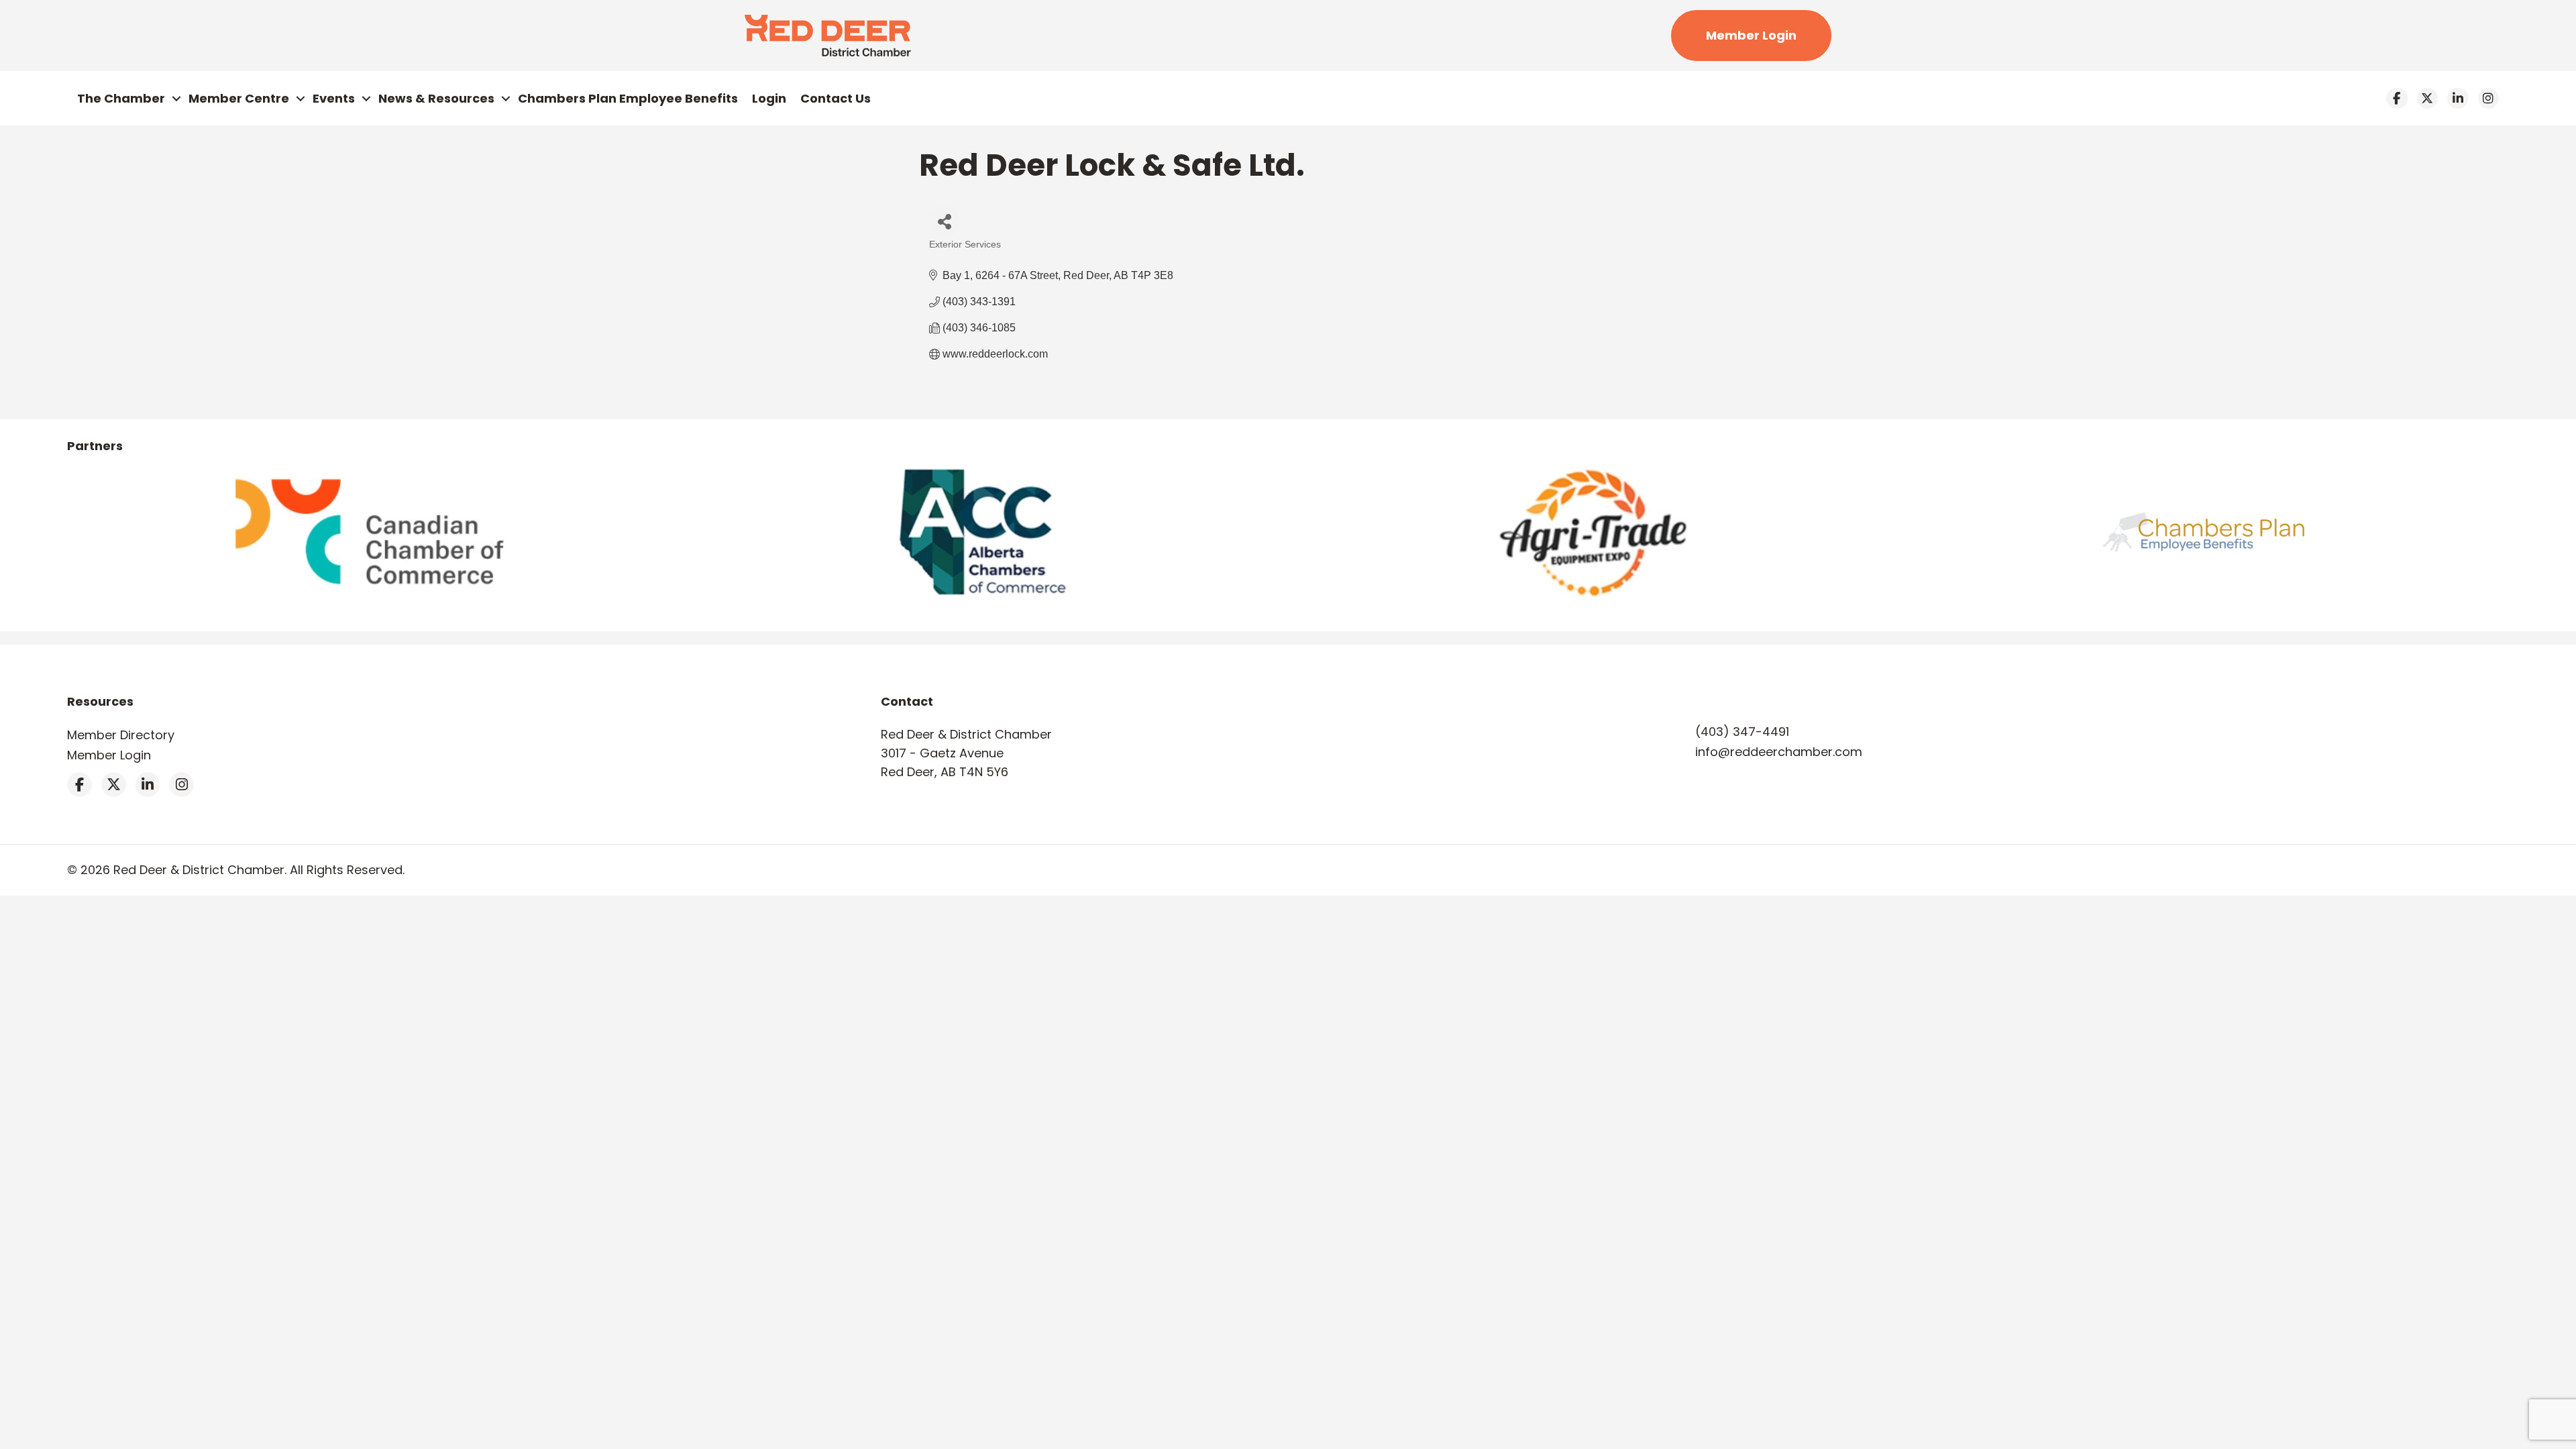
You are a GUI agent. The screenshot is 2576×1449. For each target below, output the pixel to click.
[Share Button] (944, 221)
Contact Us (836, 98)
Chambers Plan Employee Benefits (628, 98)
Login (769, 98)
